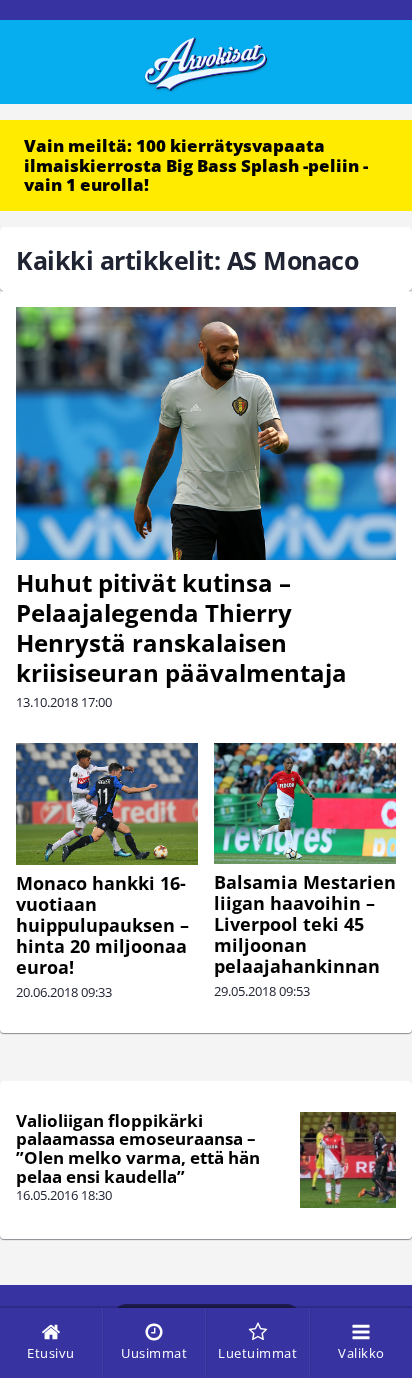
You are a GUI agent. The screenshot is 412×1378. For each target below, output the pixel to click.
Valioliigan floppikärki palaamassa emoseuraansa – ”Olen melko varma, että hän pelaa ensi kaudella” (138, 1148)
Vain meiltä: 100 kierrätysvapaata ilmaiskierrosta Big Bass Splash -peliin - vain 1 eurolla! (196, 165)
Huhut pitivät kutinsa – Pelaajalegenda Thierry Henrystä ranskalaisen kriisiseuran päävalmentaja (181, 627)
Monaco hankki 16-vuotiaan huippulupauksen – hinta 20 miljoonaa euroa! (102, 925)
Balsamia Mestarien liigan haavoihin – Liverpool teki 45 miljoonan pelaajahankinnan (305, 924)
